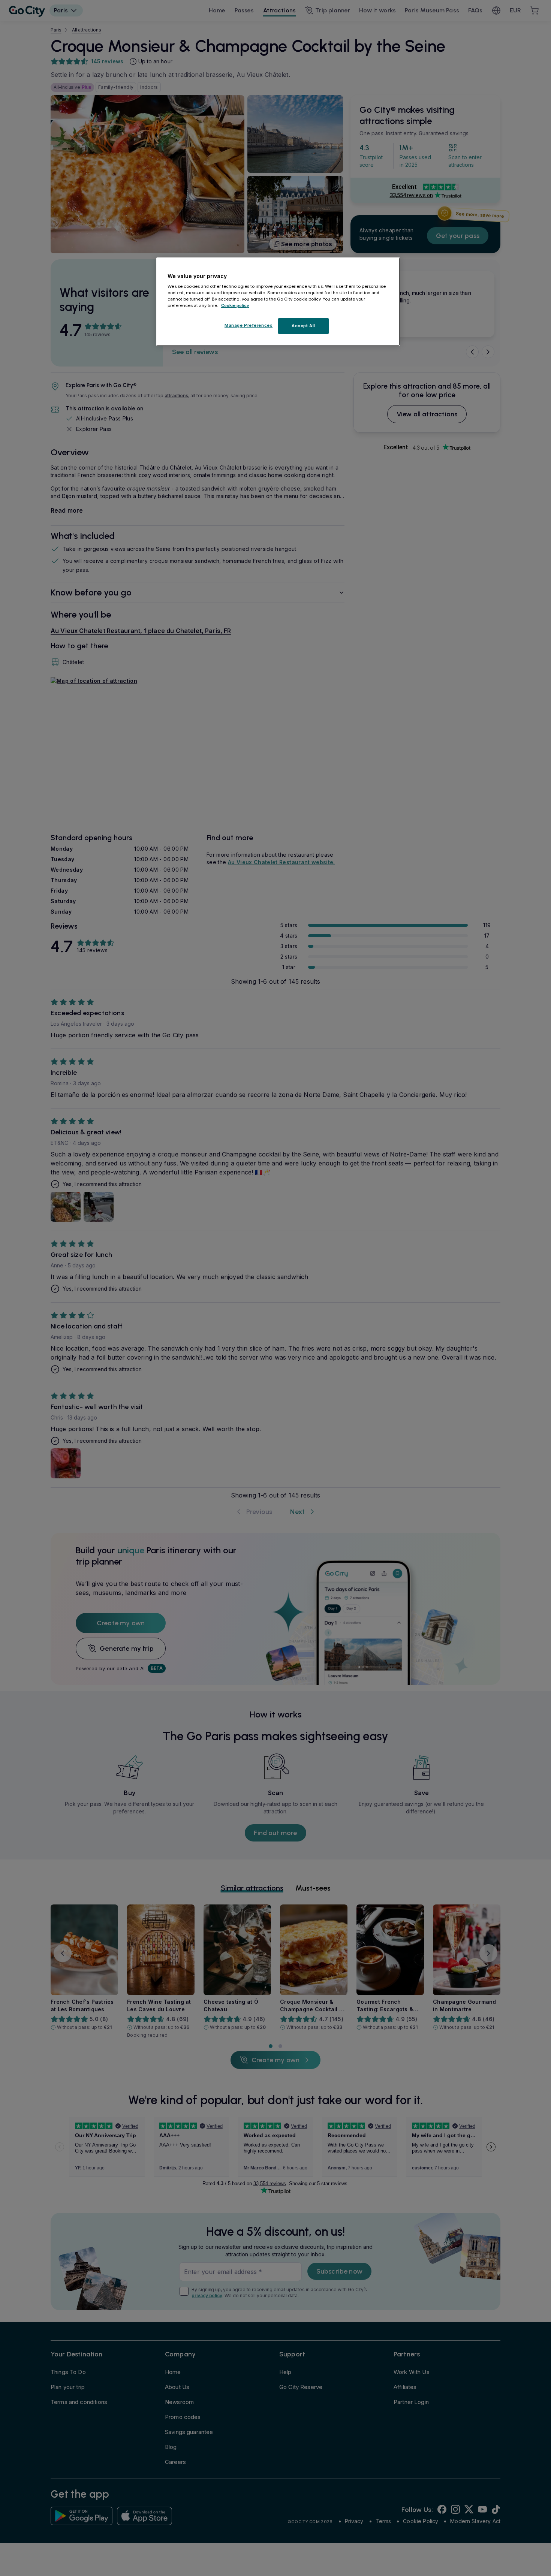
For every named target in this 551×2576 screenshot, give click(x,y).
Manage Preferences (249, 326)
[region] (278, 302)
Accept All (303, 326)
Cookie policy (235, 306)
